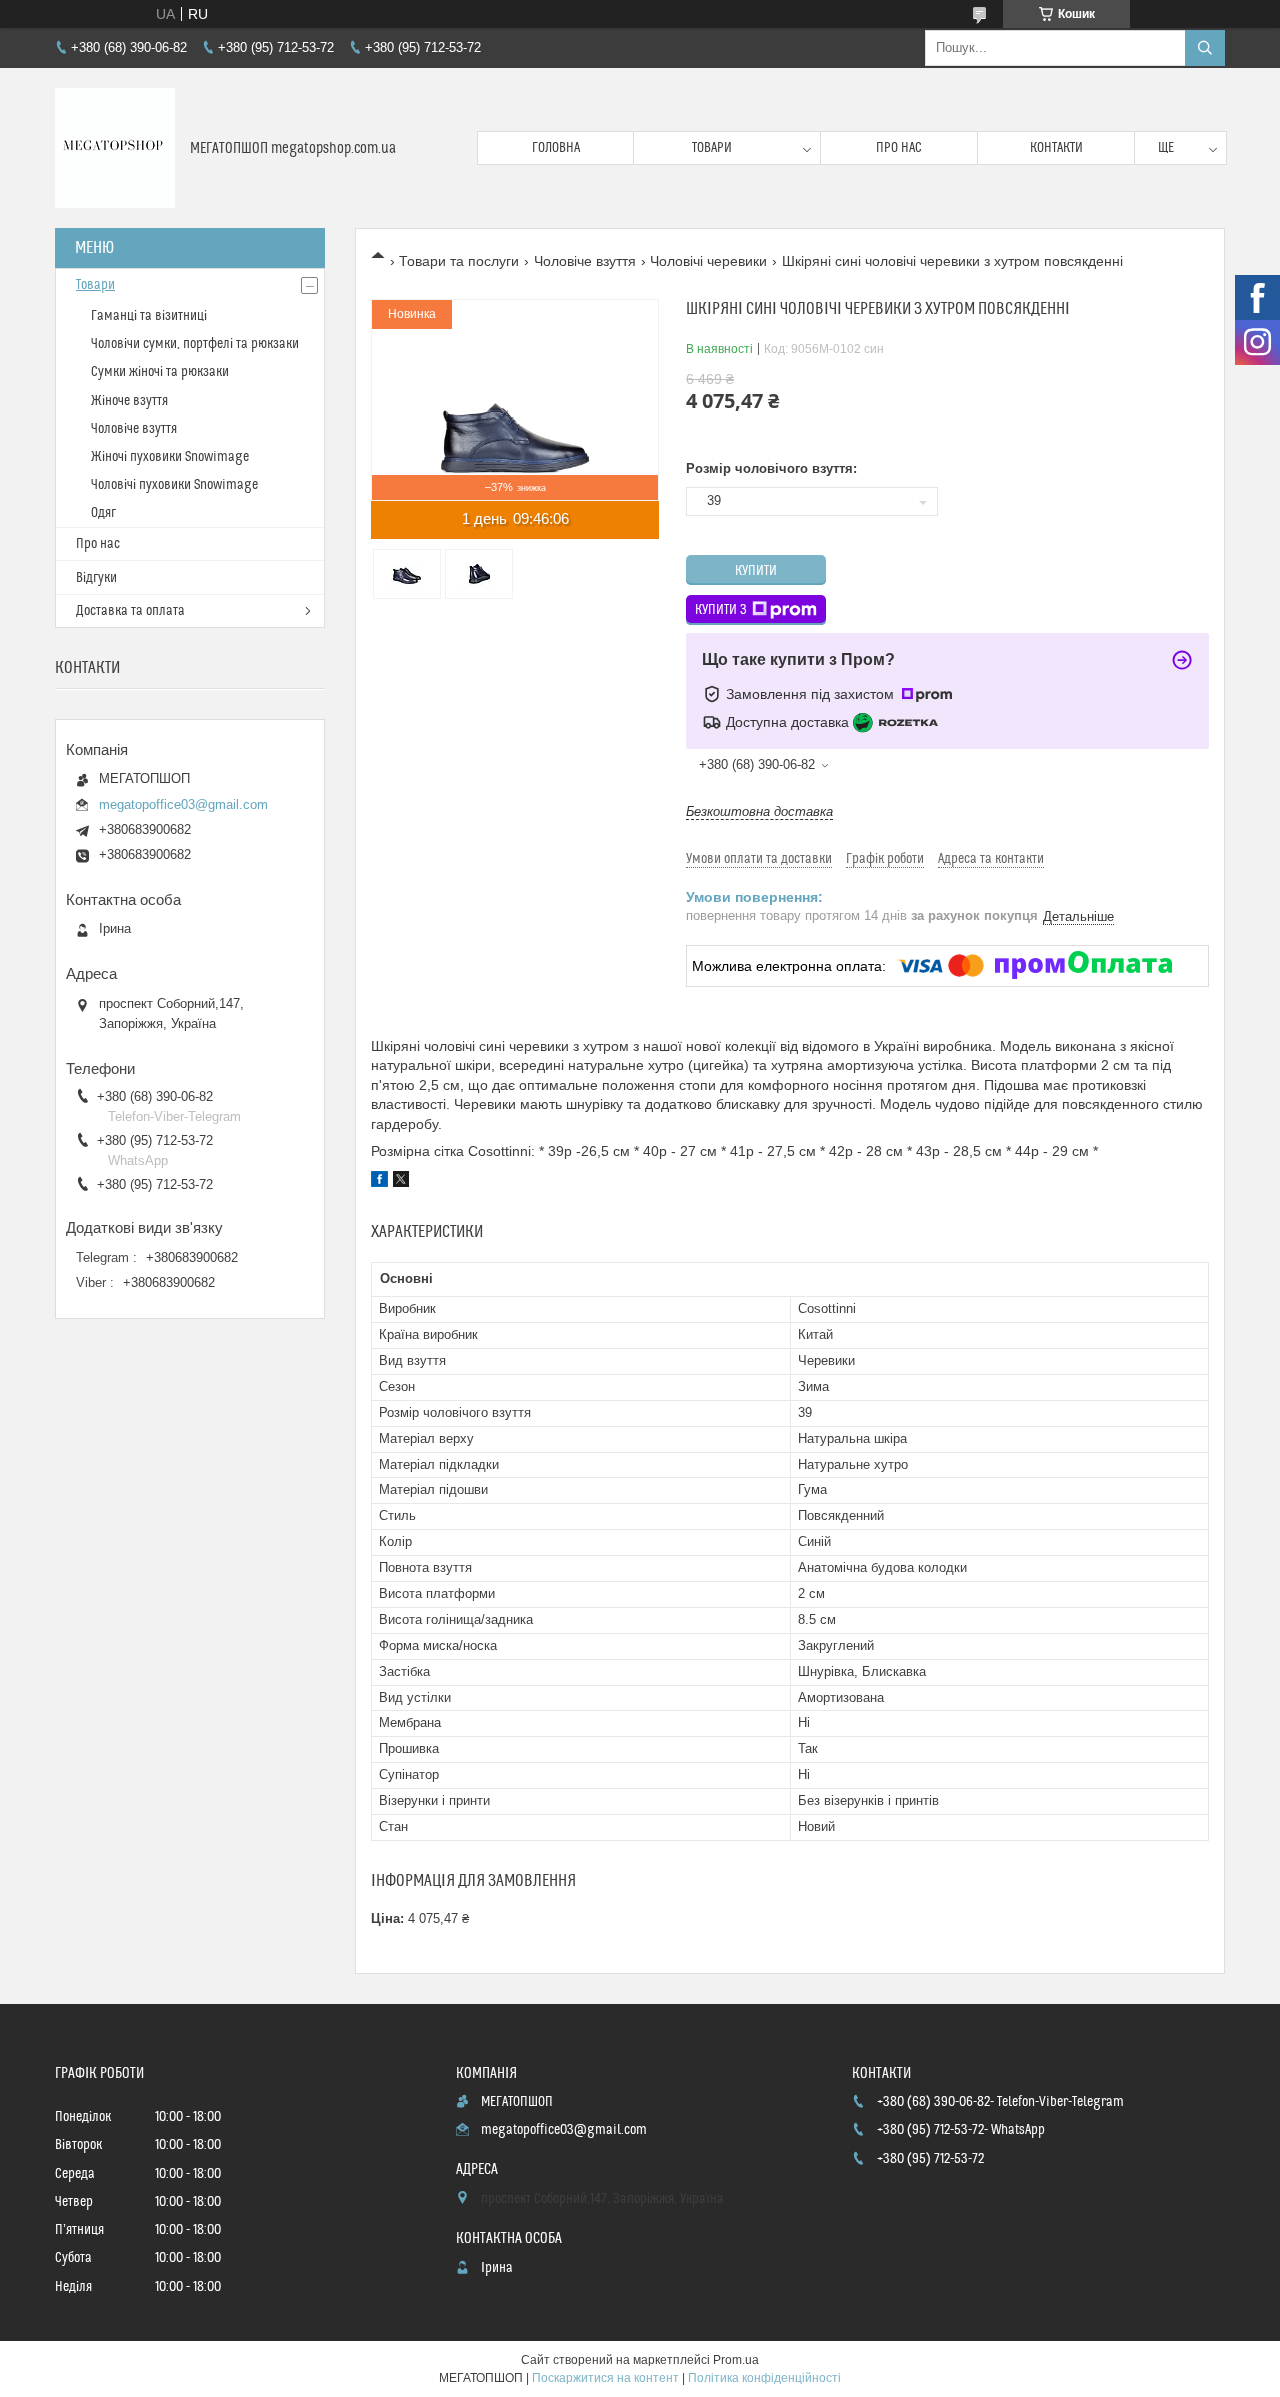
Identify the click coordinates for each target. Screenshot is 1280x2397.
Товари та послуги (459, 261)
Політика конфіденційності (764, 2378)
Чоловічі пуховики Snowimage (174, 485)
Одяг (103, 513)
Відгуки (96, 578)
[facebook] (379, 1182)
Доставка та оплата (130, 611)
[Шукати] (1205, 48)
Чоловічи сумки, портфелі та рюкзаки (195, 344)
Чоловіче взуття (585, 261)
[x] (401, 1182)
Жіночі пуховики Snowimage (170, 457)
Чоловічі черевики (708, 261)
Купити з (721, 610)
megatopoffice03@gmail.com (183, 804)
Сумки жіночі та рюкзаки (160, 372)
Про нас (899, 148)
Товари (712, 148)
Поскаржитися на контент (605, 2378)
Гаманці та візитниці (149, 316)
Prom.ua (736, 2360)
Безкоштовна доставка (759, 811)
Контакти (1056, 148)
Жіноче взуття (129, 401)
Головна (556, 148)
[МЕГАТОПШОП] (115, 148)
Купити (756, 571)
